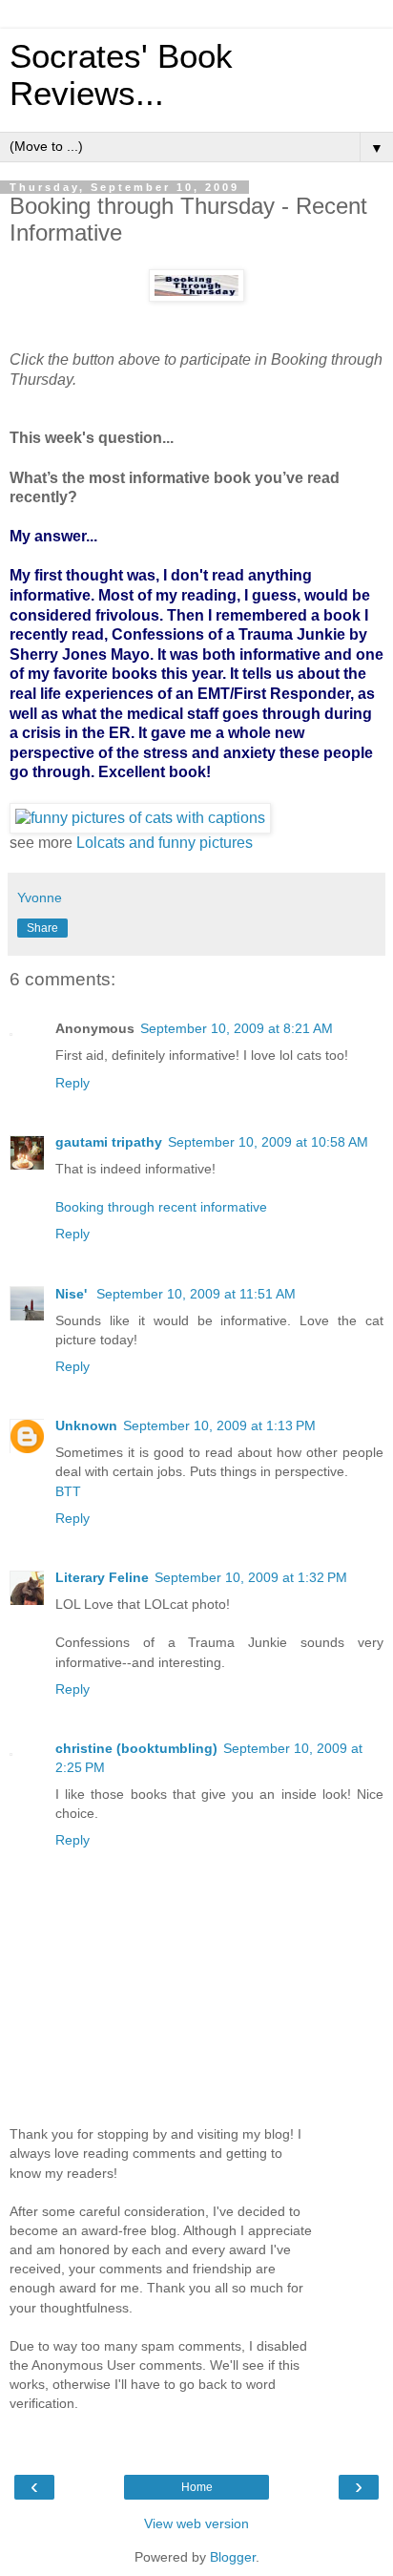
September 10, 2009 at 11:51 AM (196, 1294)
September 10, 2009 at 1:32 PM (251, 1577)
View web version (196, 2523)
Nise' (73, 1294)
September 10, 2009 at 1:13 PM (219, 1425)
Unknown (86, 1425)
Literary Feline (102, 1577)
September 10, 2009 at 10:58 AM (268, 1142)
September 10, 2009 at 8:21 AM (237, 1028)
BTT (68, 1491)
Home (197, 2487)
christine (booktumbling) (136, 1748)
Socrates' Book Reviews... (121, 75)
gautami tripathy (109, 1142)
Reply (72, 1083)
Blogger (233, 2557)
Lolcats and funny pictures (165, 843)
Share (42, 928)
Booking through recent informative (161, 1207)
